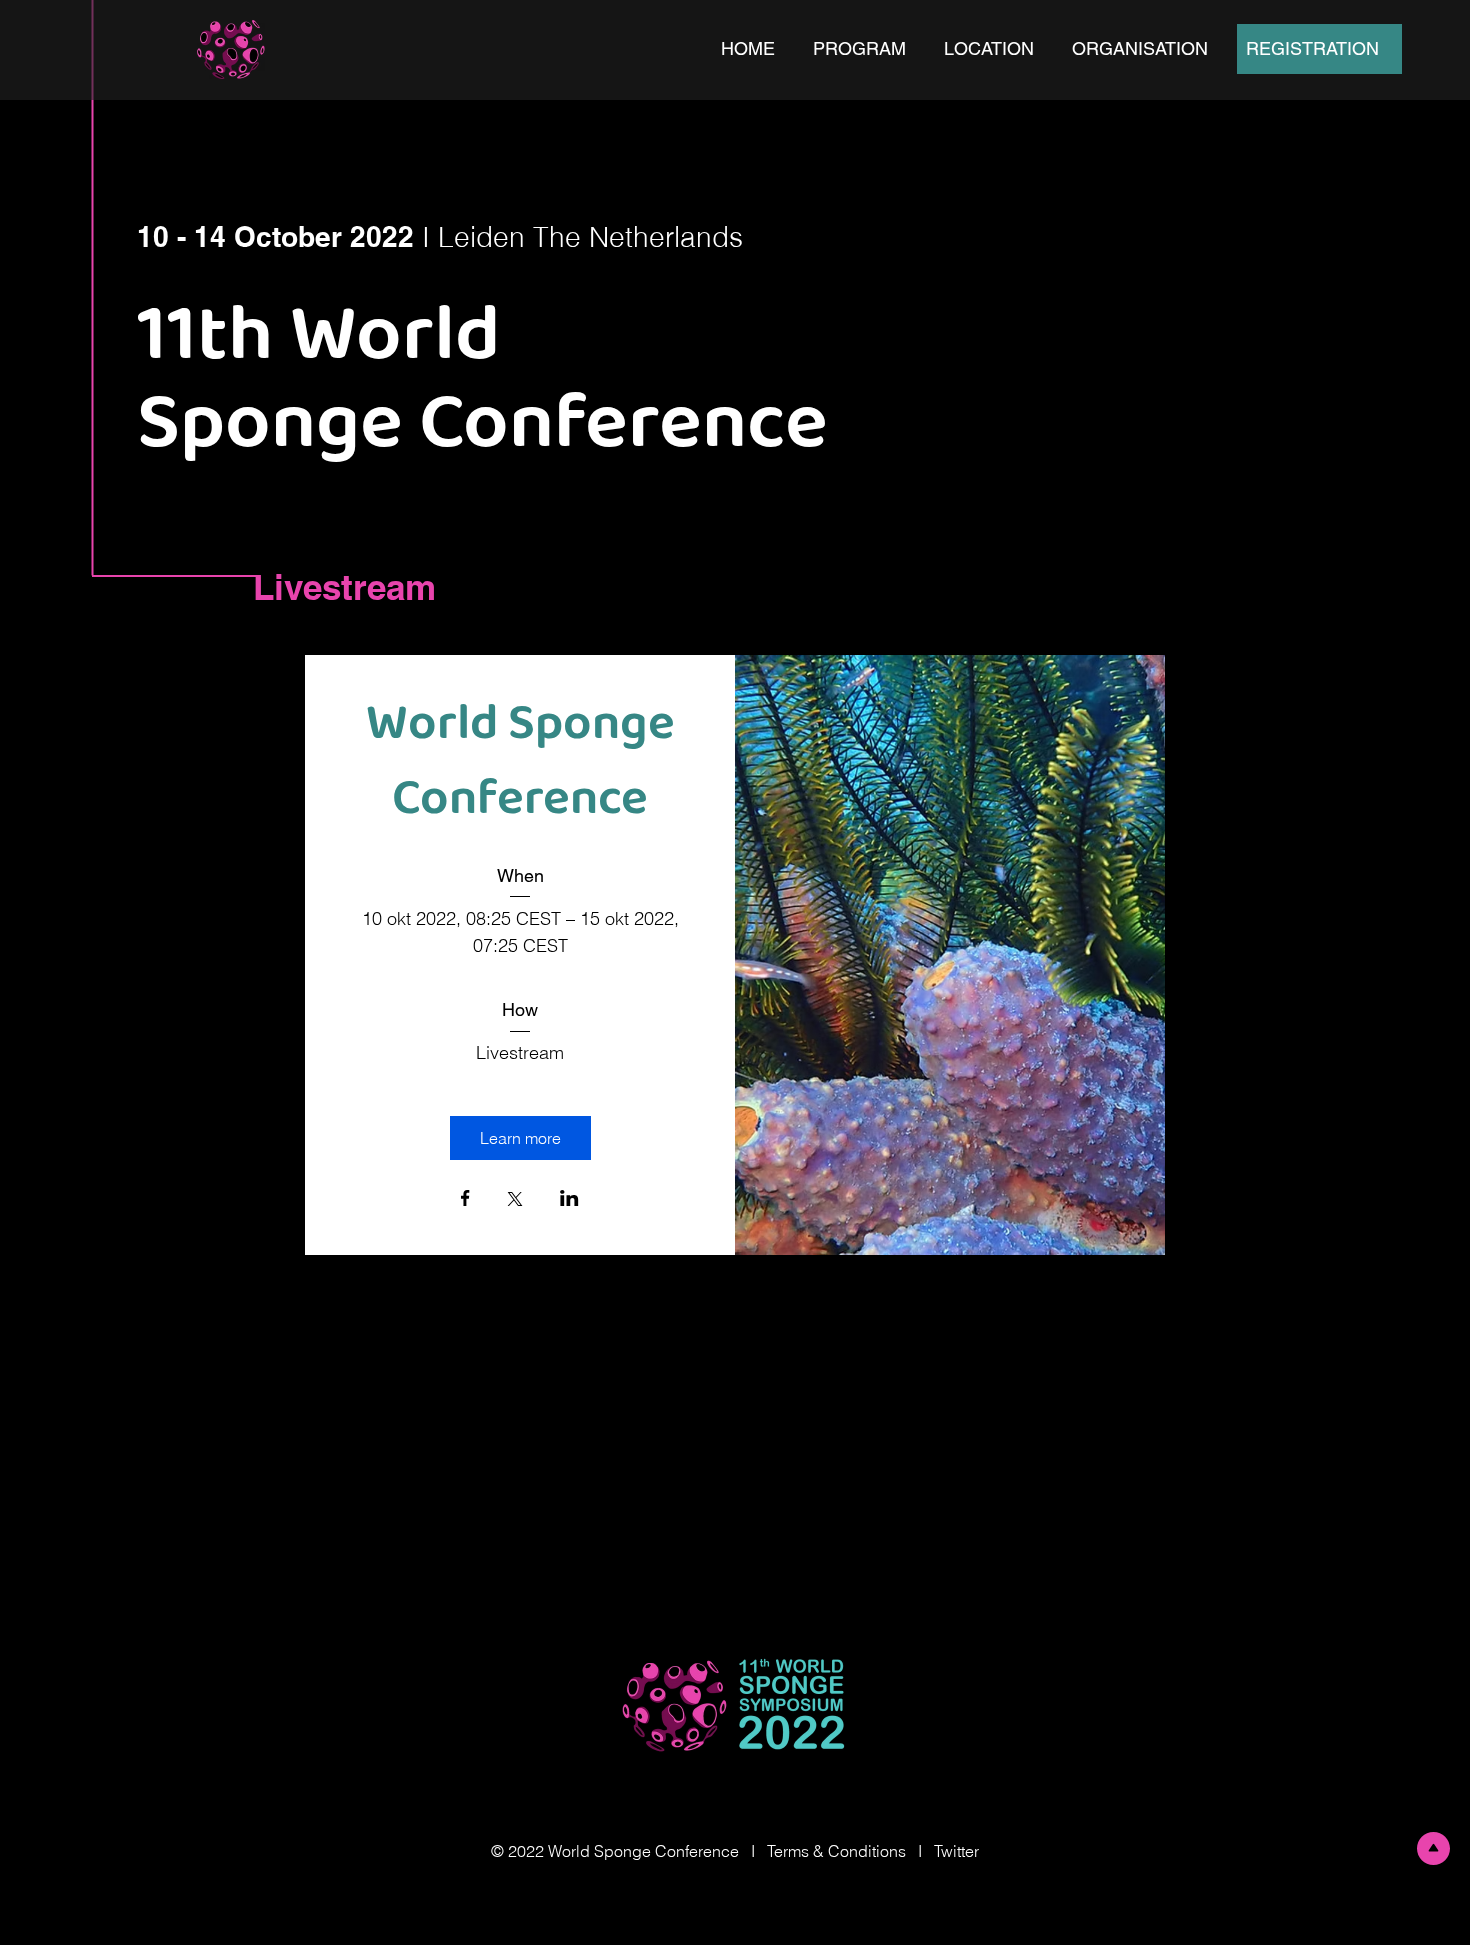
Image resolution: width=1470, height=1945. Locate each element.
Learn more (520, 1138)
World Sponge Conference (525, 762)
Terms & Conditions (836, 1851)
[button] (863, 49)
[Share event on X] (515, 1201)
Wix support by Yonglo (735, 1891)
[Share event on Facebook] (465, 1200)
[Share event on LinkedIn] (569, 1200)
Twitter (956, 1851)
